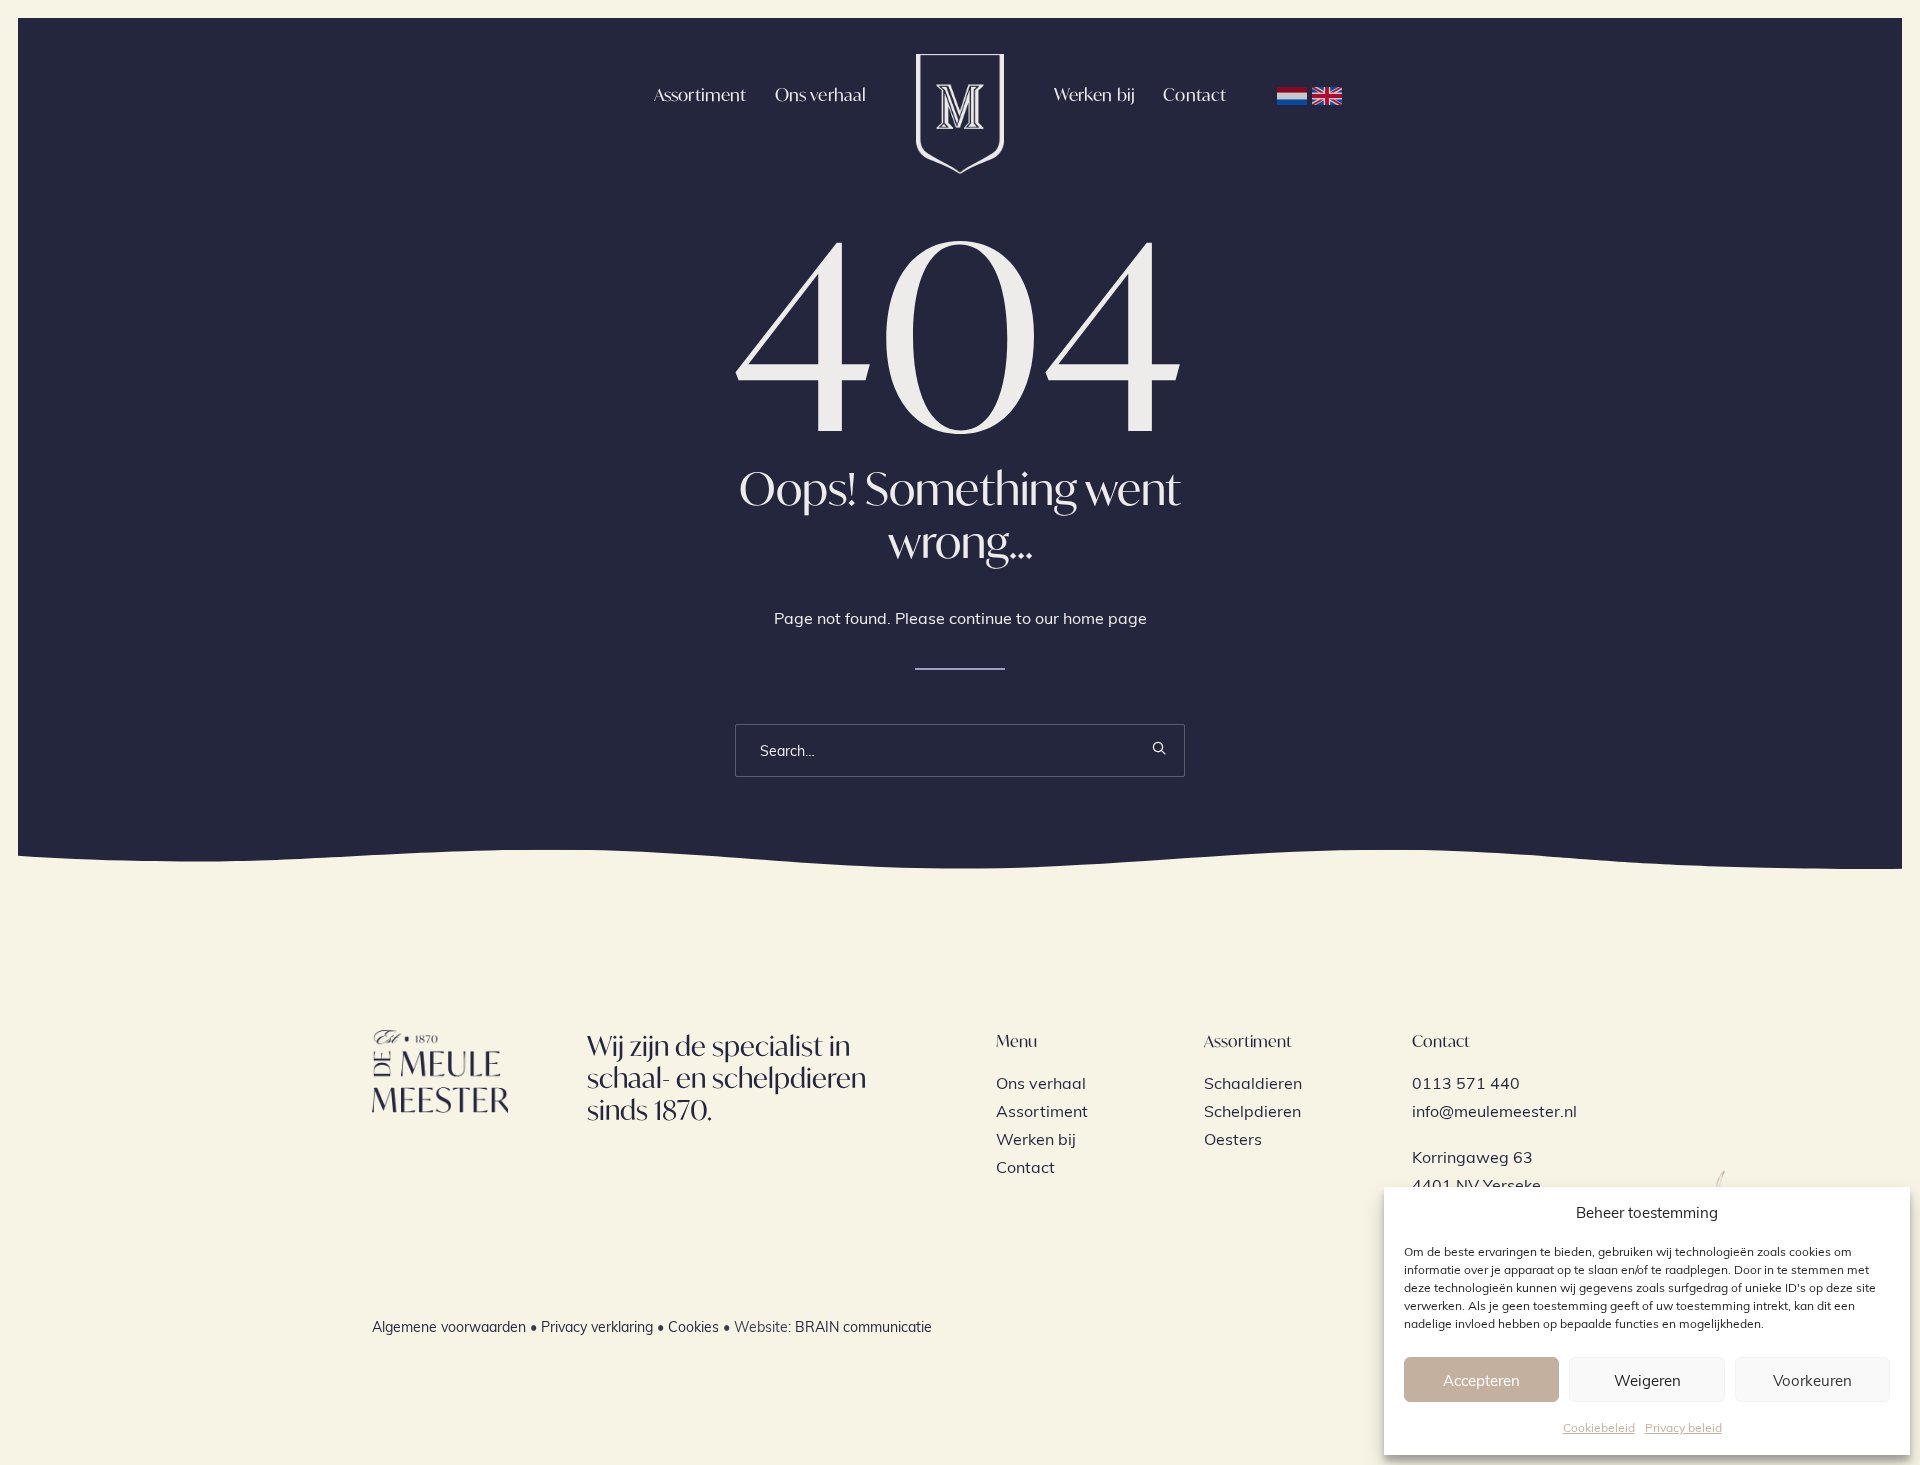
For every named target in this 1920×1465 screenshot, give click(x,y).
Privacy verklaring (597, 1326)
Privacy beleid (1683, 1427)
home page (1105, 617)
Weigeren (1647, 1380)
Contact (1194, 94)
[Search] (960, 750)
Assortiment (700, 94)
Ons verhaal (821, 94)
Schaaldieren (1253, 1082)
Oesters (1233, 1138)
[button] (1159, 748)
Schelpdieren (1252, 1110)
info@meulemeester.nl (1494, 1110)
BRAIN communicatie (863, 1326)
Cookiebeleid (1599, 1427)
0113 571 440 (1466, 1082)
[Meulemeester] (959, 94)
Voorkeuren (1812, 1380)
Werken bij (1095, 94)
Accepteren (1481, 1380)
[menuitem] (700, 94)
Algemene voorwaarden (449, 1326)
